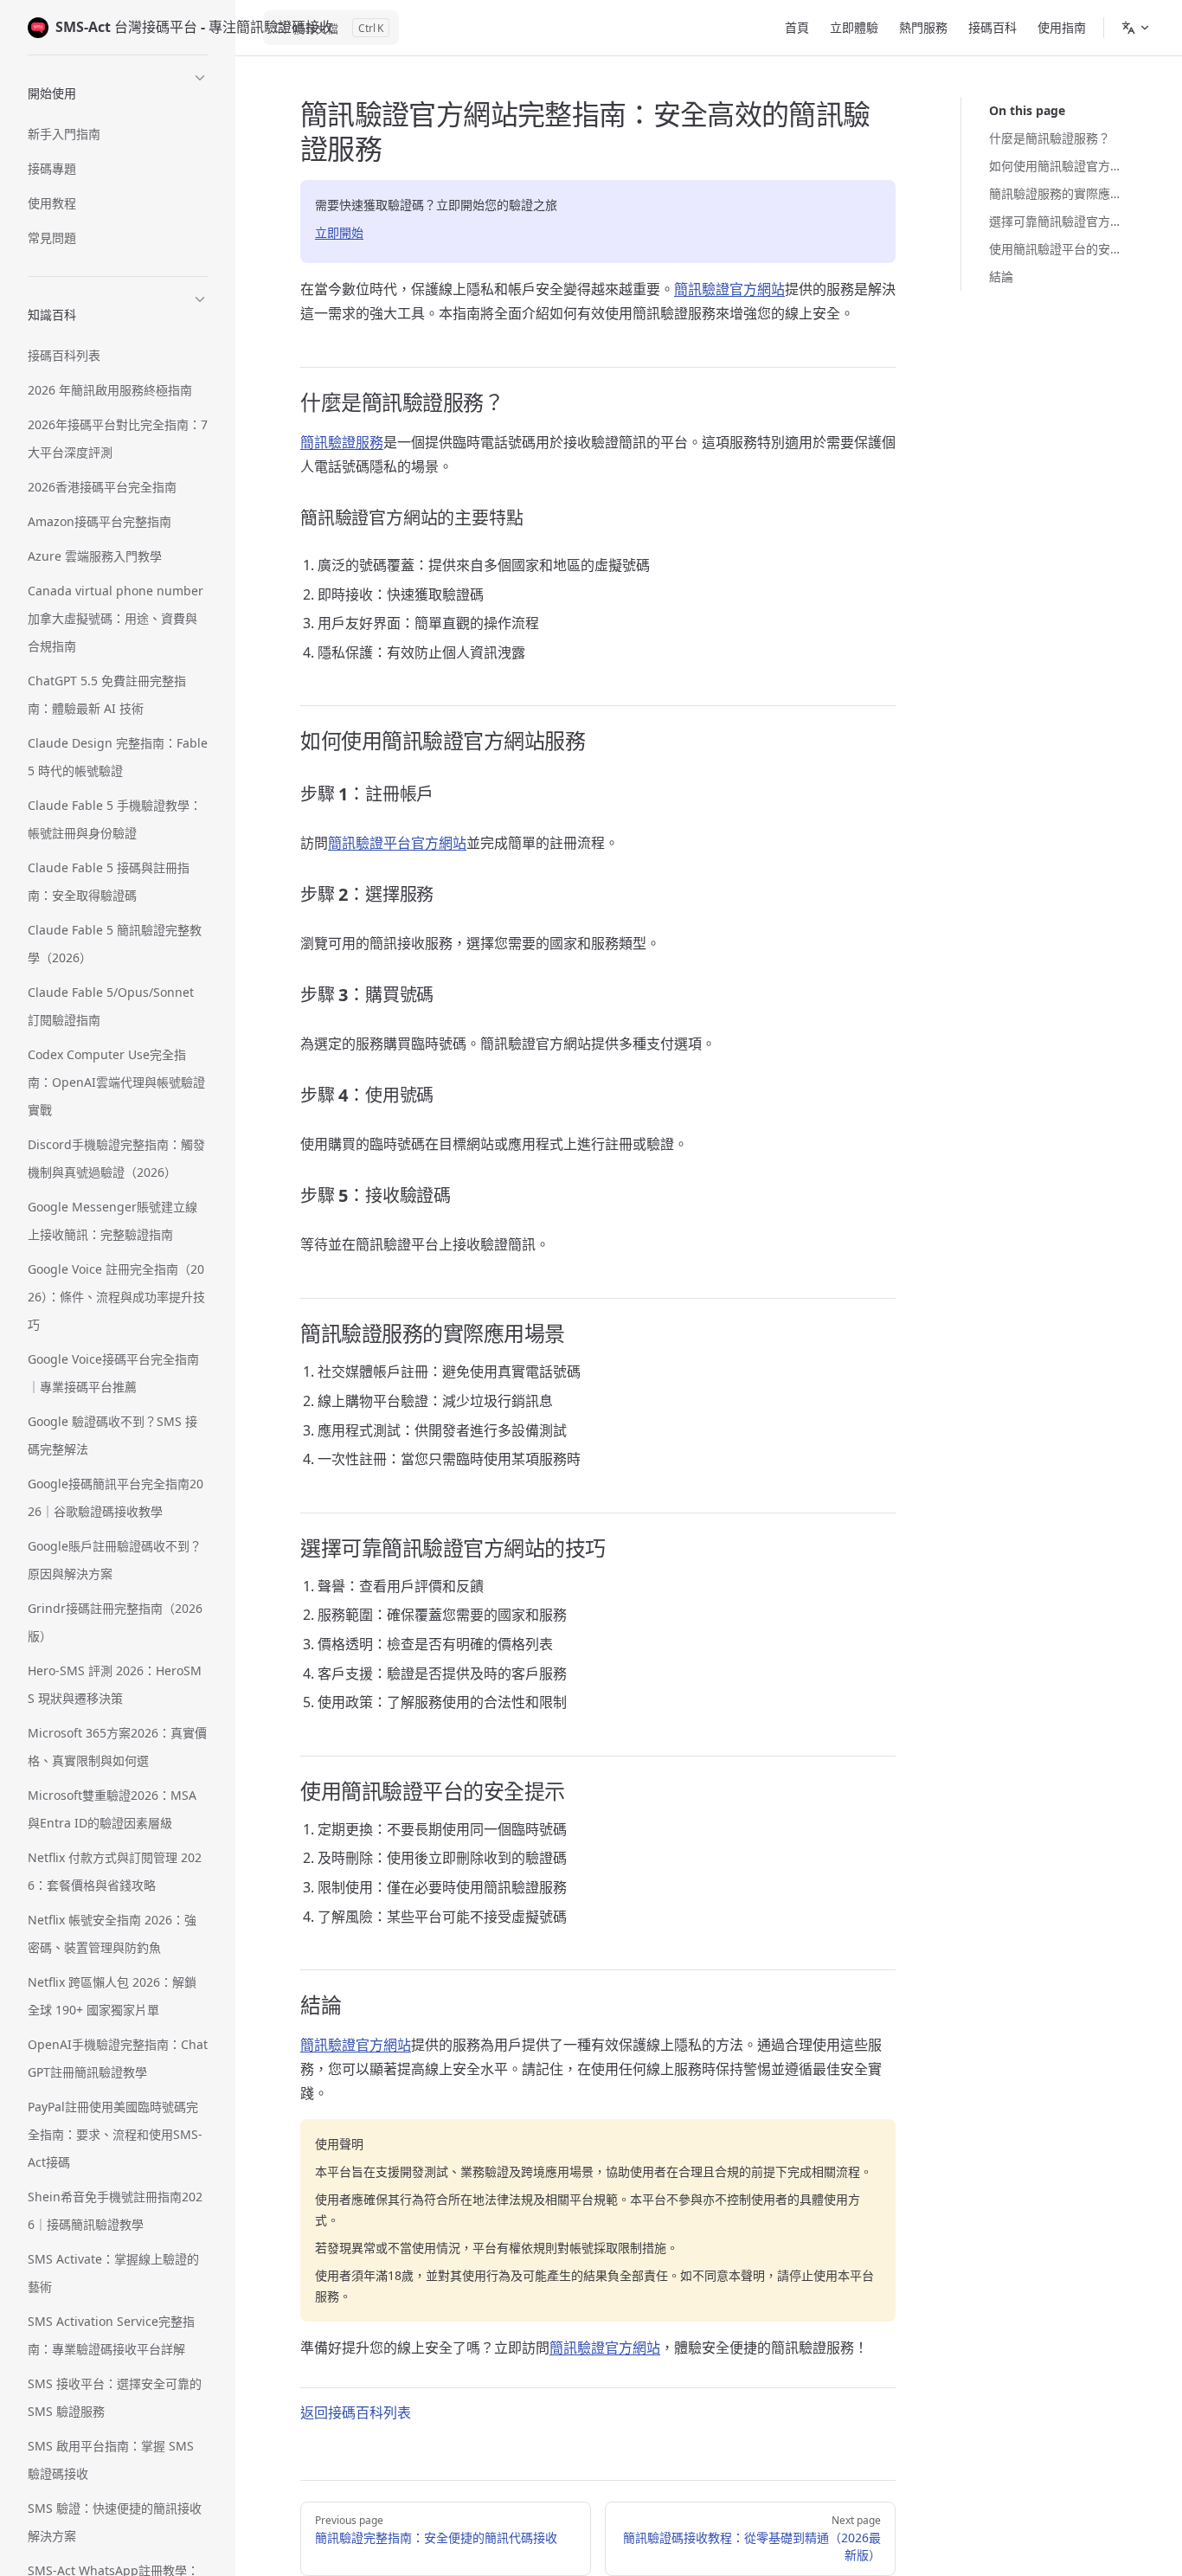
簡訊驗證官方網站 (729, 289)
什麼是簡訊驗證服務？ (1050, 138)
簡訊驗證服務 (342, 442)
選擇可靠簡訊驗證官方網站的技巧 (1058, 221)
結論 (1001, 276)
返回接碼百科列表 (356, 2412)
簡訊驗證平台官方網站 (397, 843)
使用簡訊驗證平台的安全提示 (1058, 249)
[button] (118, 90)
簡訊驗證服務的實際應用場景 (1058, 193)
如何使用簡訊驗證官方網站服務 (1058, 166)
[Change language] (1136, 28)
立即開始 (339, 232)
